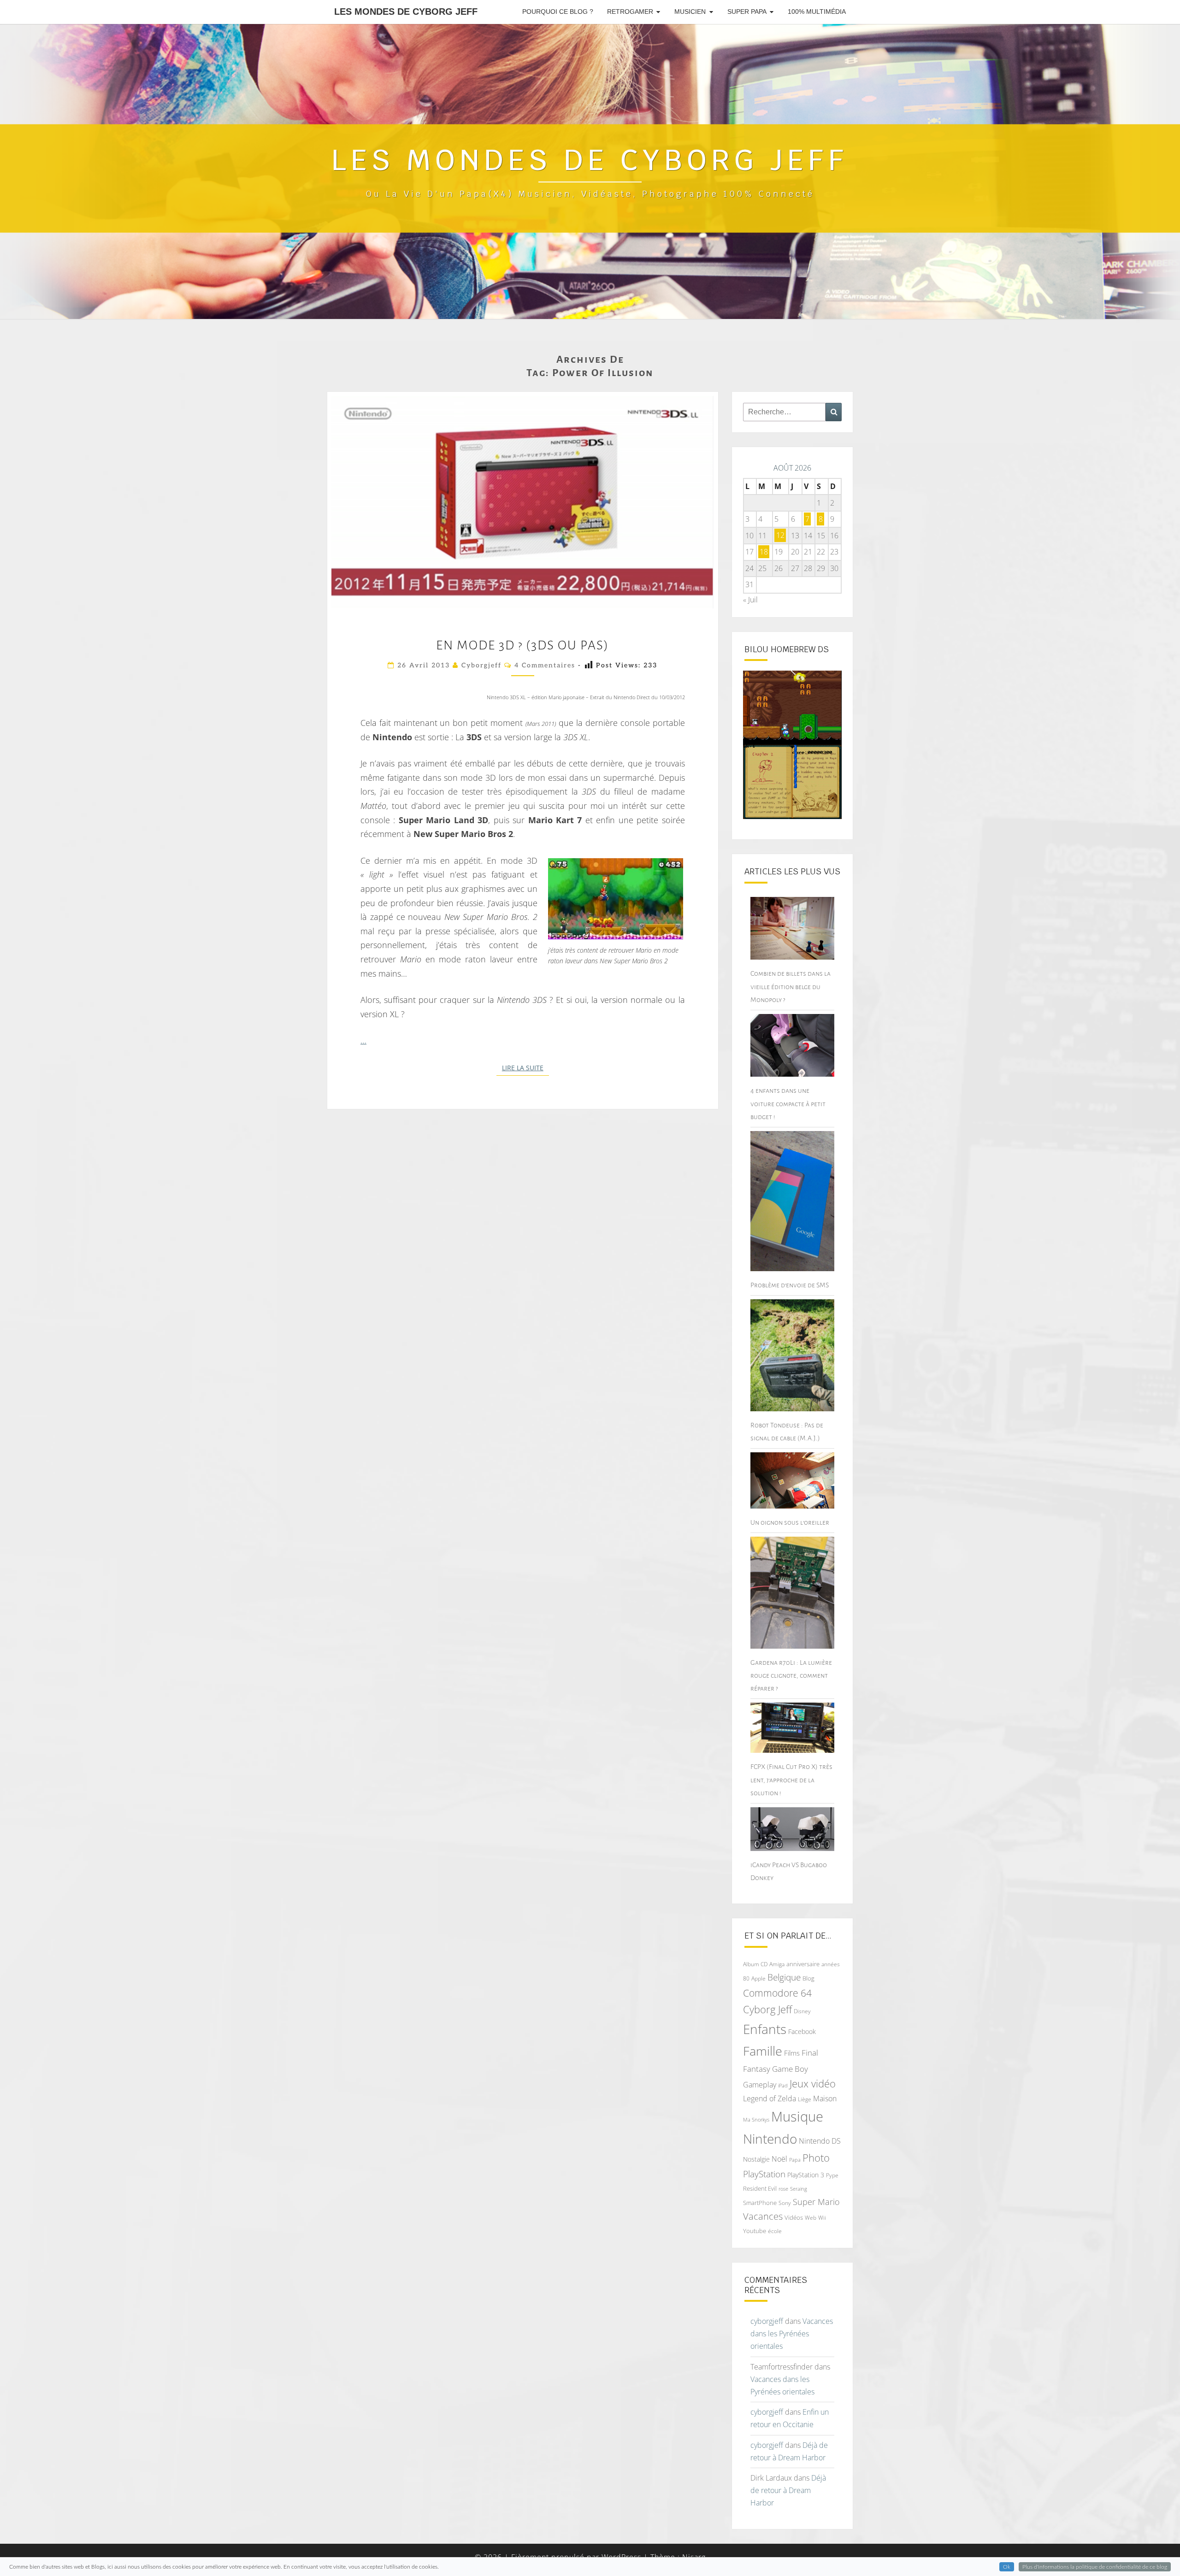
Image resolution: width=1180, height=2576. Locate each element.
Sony (785, 2203)
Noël (779, 2159)
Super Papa (747, 12)
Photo (816, 2158)
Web (811, 2218)
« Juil (750, 600)
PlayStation (764, 2174)
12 (780, 536)
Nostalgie (756, 2159)
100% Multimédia (817, 12)
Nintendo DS (820, 2141)
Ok (1007, 2567)
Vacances (763, 2216)
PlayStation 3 (806, 2175)
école (775, 2231)
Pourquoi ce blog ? (558, 12)
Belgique (784, 1977)
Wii (822, 2218)
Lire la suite (525, 1068)
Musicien (690, 12)
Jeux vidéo (813, 2084)
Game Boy (790, 2069)
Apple (758, 1978)
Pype (832, 2175)
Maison (825, 2099)
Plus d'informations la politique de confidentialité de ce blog (1095, 2567)
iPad (783, 2085)
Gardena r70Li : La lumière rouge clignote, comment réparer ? (791, 1675)
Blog (808, 1978)
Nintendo (770, 2139)
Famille (763, 2051)
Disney (802, 2011)
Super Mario (816, 2202)
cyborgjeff (481, 665)
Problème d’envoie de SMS (790, 1285)
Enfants (765, 2029)
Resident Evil (760, 2188)
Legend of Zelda (770, 2099)
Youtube (755, 2231)
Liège (805, 2099)
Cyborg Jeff (767, 2009)
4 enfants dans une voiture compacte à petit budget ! (788, 1103)
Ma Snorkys (756, 2119)
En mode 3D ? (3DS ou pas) (522, 645)
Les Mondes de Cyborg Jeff (406, 12)
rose (783, 2189)
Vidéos (794, 2217)
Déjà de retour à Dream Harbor (788, 2490)
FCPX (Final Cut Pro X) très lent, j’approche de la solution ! (791, 1780)
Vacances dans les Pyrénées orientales (792, 2334)
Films (792, 2053)
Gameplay (760, 2085)
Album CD (755, 1964)
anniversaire (803, 1964)
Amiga (777, 1964)
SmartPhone (760, 2203)
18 (764, 552)
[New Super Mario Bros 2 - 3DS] (616, 899)
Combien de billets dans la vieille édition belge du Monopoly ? (791, 986)
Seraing (799, 2189)
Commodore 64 (777, 1993)
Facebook (802, 2031)
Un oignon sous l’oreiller (790, 1522)
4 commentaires (545, 665)
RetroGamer (630, 12)
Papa (795, 2160)
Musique (797, 2116)
